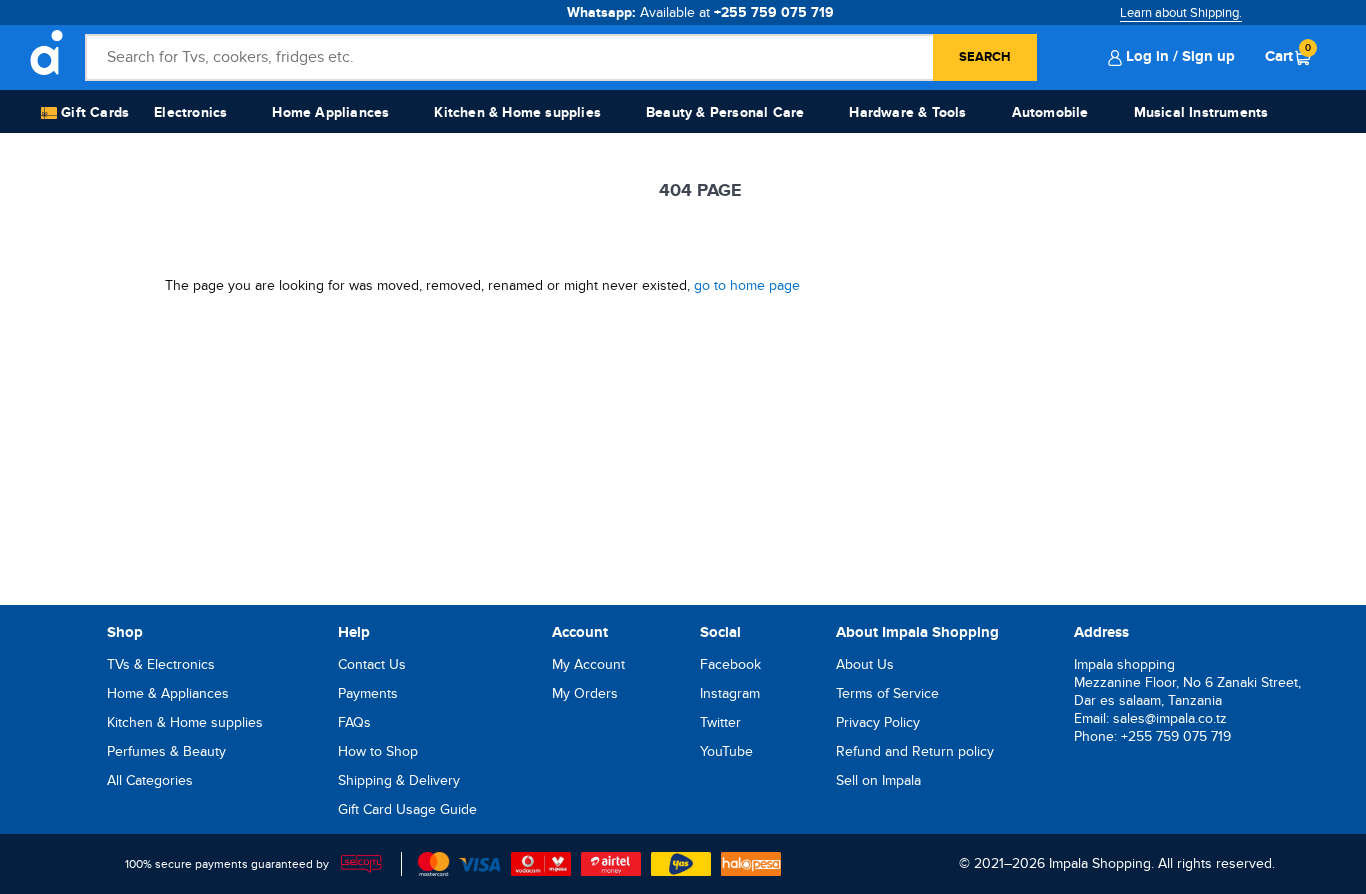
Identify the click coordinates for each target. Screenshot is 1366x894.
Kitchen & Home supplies (517, 112)
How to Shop (378, 751)
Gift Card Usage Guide (407, 809)
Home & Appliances (168, 693)
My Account (588, 664)
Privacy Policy (878, 722)
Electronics (190, 112)
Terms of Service (887, 693)
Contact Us (372, 664)
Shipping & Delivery (399, 780)
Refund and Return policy (915, 751)
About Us (865, 664)
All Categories (150, 780)
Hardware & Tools (907, 112)
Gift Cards (93, 112)
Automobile (1050, 112)
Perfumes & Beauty (166, 751)
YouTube (726, 751)
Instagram (730, 693)
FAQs (354, 722)
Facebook (730, 664)
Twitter (720, 722)
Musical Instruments (1201, 112)
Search (985, 57)
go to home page (747, 285)
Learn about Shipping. (1181, 13)
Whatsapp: (700, 12)
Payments (368, 693)
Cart (1288, 56)
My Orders (585, 693)
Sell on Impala (878, 780)
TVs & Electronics (161, 664)
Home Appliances (330, 112)
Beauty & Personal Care (725, 112)
